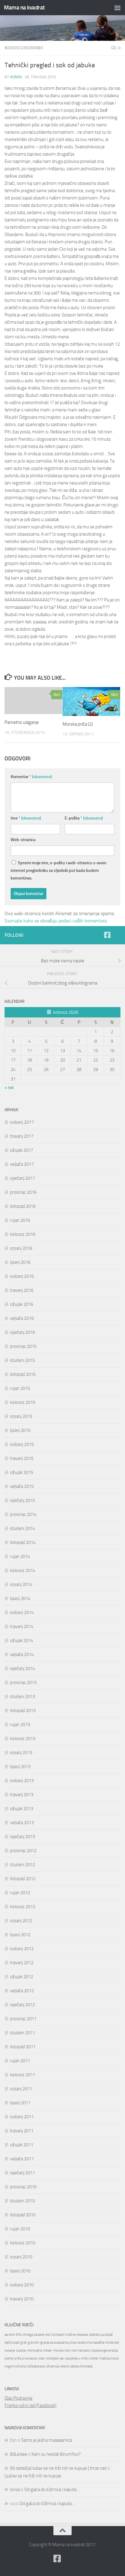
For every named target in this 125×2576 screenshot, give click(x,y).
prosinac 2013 (23, 1683)
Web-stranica (23, 840)
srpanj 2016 (21, 1248)
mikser (47, 2350)
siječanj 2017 (22, 1178)
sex (62, 2358)
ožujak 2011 (22, 2145)
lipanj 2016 (20, 1262)
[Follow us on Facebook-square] (107, 935)
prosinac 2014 (23, 1514)
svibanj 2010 (22, 2285)
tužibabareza (35, 2366)
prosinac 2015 (23, 1346)
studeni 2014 (22, 1528)
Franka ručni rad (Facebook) (30, 2405)
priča (18, 2358)
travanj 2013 (22, 1795)
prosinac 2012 (23, 1851)
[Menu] (117, 8)
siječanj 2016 (22, 1332)
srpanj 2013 (21, 1753)
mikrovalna (34, 2350)
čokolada (86, 2366)
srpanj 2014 (21, 1584)
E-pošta (84, 818)
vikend (64, 2366)
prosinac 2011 (23, 2019)
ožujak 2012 (22, 1977)
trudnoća (19, 2366)
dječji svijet (12, 2343)
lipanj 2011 (20, 2103)
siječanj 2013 (22, 1837)
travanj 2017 (22, 1136)
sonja (15, 2490)
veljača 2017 (22, 1164)
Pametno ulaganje (22, 722)
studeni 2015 (22, 1360)
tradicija (105, 2358)
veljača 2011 (22, 2159)
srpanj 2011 (21, 2089)
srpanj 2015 (21, 1416)
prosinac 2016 (23, 1192)
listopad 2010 (23, 2215)
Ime (26, 818)
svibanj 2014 (22, 1612)
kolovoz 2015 (23, 1402)
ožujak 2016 (22, 1304)
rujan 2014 (20, 1556)
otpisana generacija (104, 2350)
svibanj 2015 (22, 1444)
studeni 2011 (22, 2033)
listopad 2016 (23, 1206)
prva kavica (30, 2358)
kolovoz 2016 (23, 1234)
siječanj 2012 (22, 2005)
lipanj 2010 (20, 2271)
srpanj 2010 (21, 2257)
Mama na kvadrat (24, 7)
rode (41, 2358)
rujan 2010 (20, 2229)
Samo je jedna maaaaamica (47, 2440)
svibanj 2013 (22, 1781)
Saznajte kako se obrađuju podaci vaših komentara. (56, 921)
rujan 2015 (20, 1388)
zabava (74, 2366)
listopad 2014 (23, 1542)
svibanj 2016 (22, 1276)
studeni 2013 (22, 1697)
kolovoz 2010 (23, 2243)
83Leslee (19, 2454)
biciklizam (58, 2335)
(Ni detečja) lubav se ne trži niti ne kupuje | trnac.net (58, 2468)
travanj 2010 (22, 2299)
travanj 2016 (22, 1290)
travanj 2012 (22, 1963)
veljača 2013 (22, 1823)
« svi (9, 1087)
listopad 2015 (23, 1374)
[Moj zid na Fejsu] (117, 935)
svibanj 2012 (22, 1949)
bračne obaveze (77, 2335)
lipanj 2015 (20, 1430)
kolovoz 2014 (23, 1570)
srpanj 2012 (21, 1921)
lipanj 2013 (20, 1767)
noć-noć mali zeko (77, 2350)
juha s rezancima (80, 2343)
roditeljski (52, 2358)
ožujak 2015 (22, 1472)
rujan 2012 (20, 1893)
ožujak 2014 (22, 1640)
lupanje (21, 2350)
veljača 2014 (22, 1654)
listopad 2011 (23, 2047)
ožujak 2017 (22, 1150)
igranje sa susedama (54, 2343)
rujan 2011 (20, 2061)
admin (16, 77)
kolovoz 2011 (23, 2075)
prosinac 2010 (23, 2187)
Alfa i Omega (24, 2335)
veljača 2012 (22, 1991)
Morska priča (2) (78, 724)
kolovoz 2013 (23, 1739)
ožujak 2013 (22, 1809)
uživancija (52, 2366)
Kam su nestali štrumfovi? (56, 2454)
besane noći (42, 2335)
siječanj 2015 (22, 1500)
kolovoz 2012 (23, 1907)
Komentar (31, 777)
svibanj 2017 (22, 1122)
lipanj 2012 (20, 1935)
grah (24, 2343)
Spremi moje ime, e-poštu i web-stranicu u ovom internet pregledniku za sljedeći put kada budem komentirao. (59, 870)
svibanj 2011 (22, 2117)
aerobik (10, 2335)
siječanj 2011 (22, 2173)
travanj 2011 (22, 2131)
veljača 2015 (22, 1486)
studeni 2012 (22, 1865)
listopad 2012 (23, 1879)
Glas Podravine (19, 2398)
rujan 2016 (20, 1220)
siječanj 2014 (22, 1669)
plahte (9, 2358)
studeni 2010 (22, 2201)
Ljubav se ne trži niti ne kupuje (33, 2476)
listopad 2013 (23, 1711)
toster (94, 2358)
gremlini (34, 2343)
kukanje (10, 2350)
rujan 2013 (20, 1725)
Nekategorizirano (24, 48)
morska (58, 2350)
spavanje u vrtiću (77, 2358)
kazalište (99, 2343)
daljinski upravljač (101, 2335)
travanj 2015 (22, 1458)
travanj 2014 (22, 1626)
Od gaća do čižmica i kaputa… (52, 2490)
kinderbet (112, 2343)
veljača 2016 (22, 1318)
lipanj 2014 (20, 1598)
